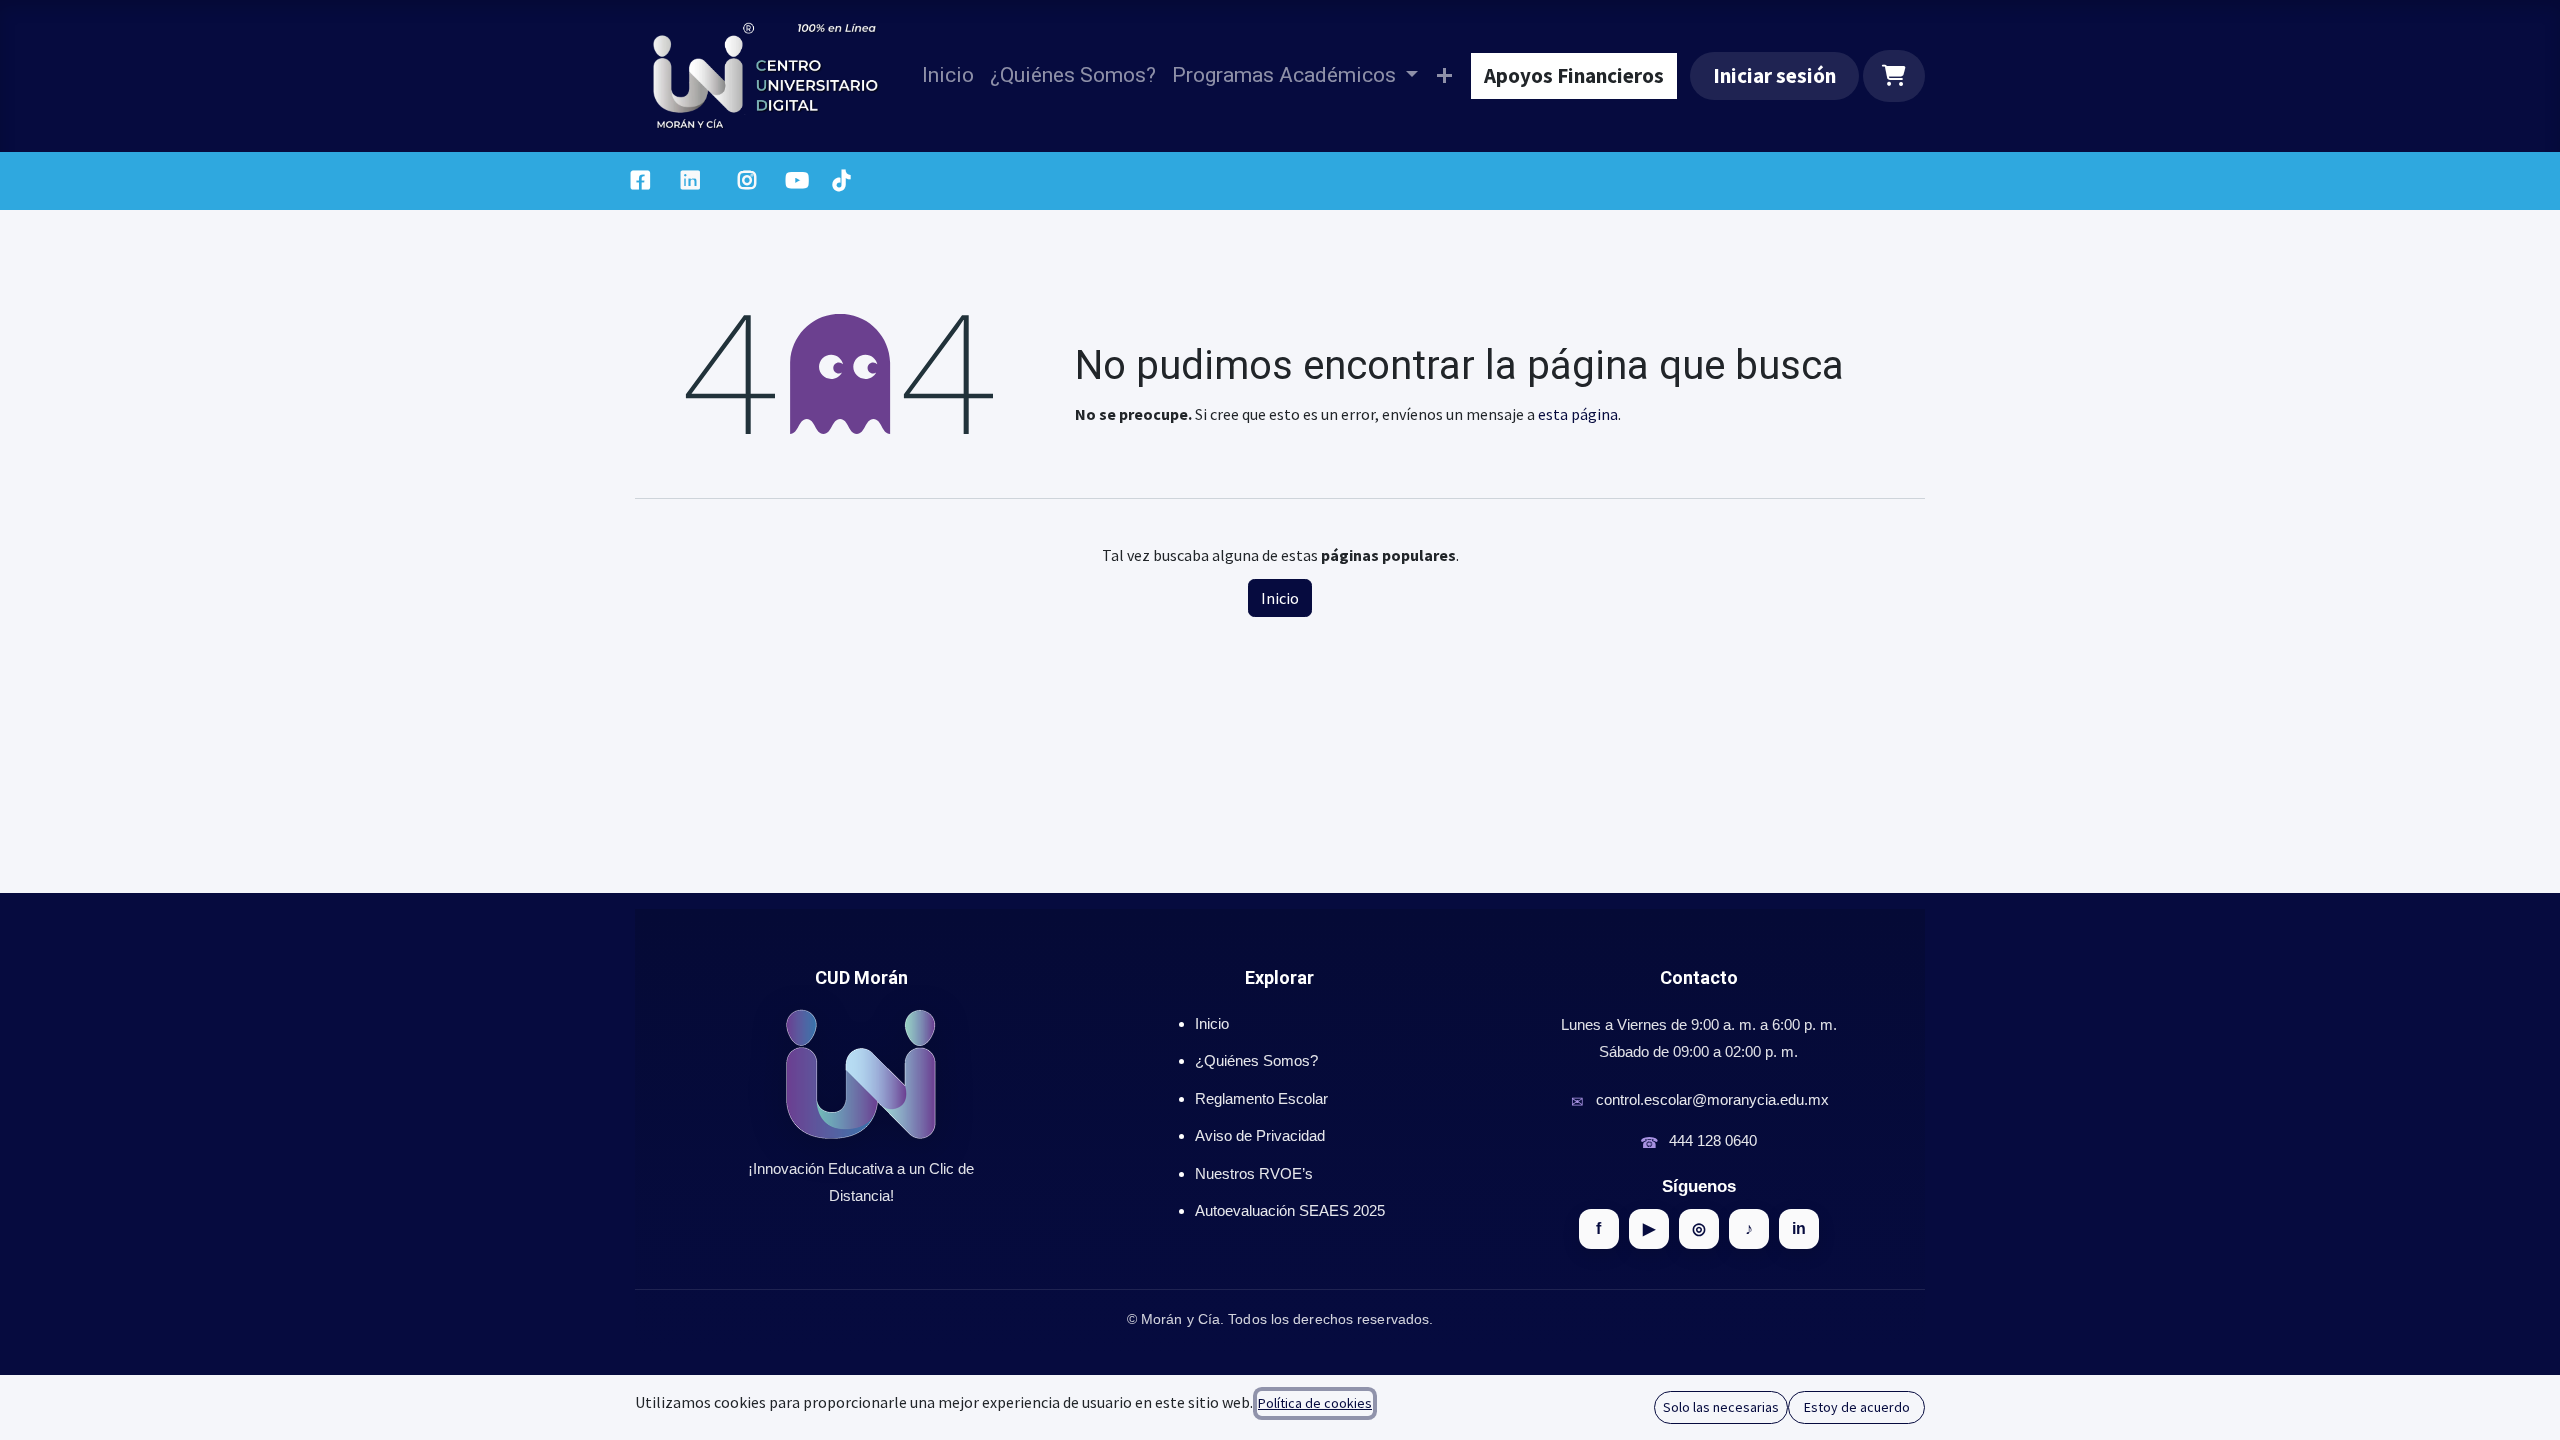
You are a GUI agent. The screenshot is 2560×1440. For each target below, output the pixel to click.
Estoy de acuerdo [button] (1857, 1407)
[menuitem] (948, 75)
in (1799, 1228)
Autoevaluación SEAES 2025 (1290, 1210)
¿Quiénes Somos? (1256, 1060)
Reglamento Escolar (1261, 1098)
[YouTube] (797, 181)
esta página (1578, 414)
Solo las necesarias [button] (1721, 1407)
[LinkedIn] (690, 181)
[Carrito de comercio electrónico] (1894, 76)
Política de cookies (1315, 1403)
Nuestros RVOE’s (1254, 1173)
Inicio (1280, 598)
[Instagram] (747, 181)
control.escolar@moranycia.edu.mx (1712, 1099)
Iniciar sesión (1774, 75)
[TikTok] (841, 181)
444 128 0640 (1713, 1140)
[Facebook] (640, 181)
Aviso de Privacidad (1260, 1135)
